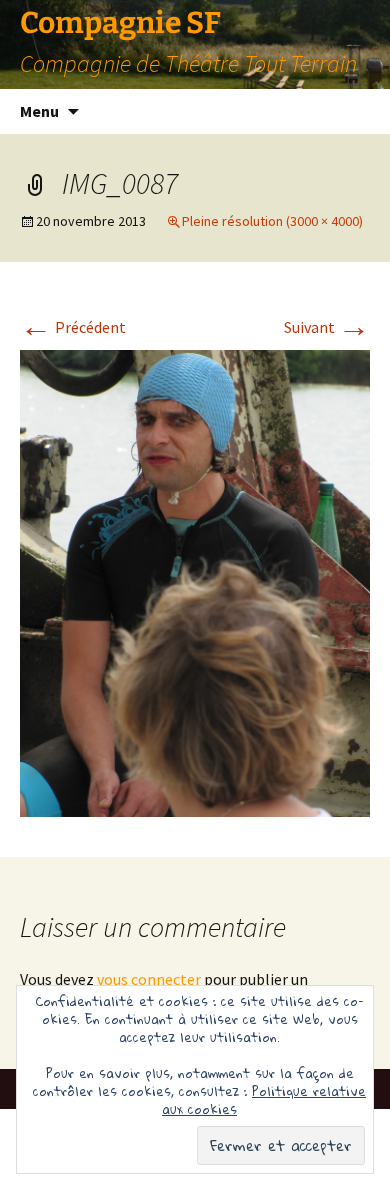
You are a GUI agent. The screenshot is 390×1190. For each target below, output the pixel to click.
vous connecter (149, 979)
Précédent (73, 327)
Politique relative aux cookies (264, 1100)
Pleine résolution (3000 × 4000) (272, 221)
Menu (39, 111)
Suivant (327, 327)
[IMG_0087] (195, 581)
